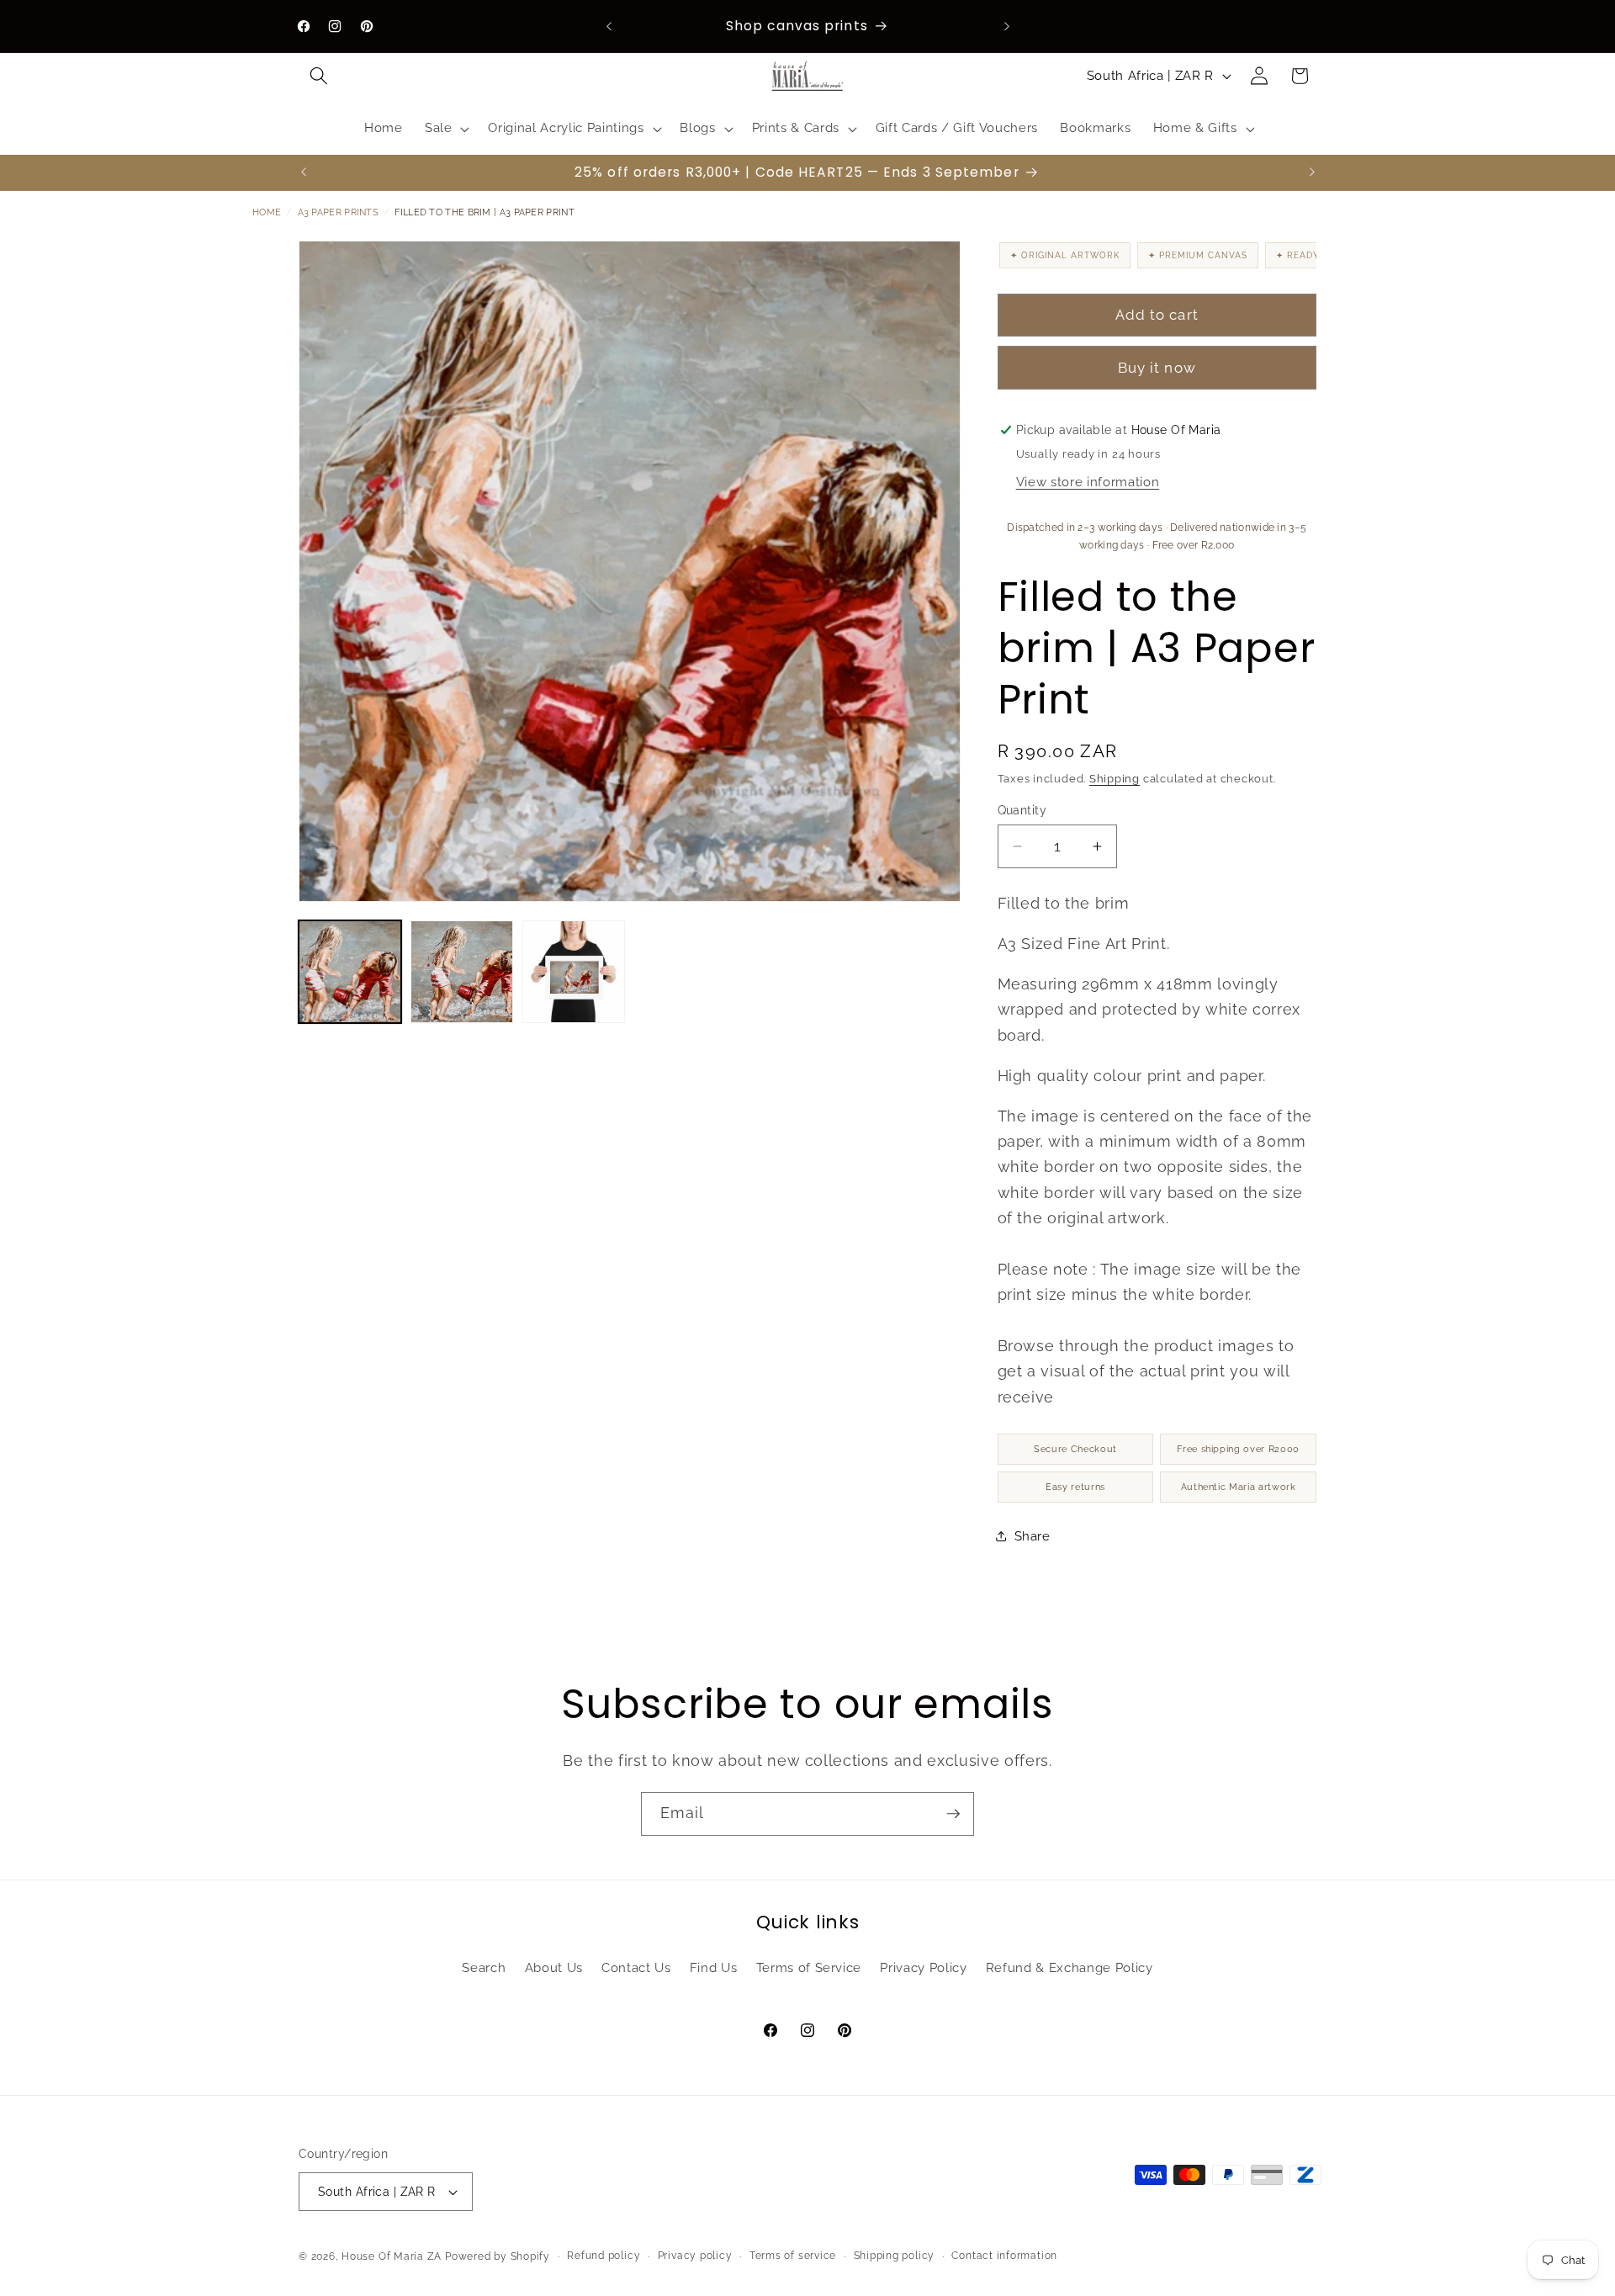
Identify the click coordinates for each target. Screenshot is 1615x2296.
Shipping (1115, 778)
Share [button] (1033, 1536)
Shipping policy (895, 2256)
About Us (554, 1968)
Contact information (1004, 2256)
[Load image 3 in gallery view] (574, 972)
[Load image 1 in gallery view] (350, 972)
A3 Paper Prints (339, 212)
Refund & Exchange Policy (1070, 1968)
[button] (319, 76)
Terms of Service (809, 1968)
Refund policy (604, 2256)
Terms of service (793, 2256)
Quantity (1022, 809)
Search (484, 1968)
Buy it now (1157, 368)
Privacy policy (695, 2256)
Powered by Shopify (498, 2256)
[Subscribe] (953, 1814)
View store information (1088, 482)
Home (267, 212)
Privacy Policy (923, 1968)
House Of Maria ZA (392, 2256)
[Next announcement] (1007, 26)
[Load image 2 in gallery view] (462, 972)
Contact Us (636, 1968)
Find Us (714, 1968)
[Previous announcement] (609, 26)
